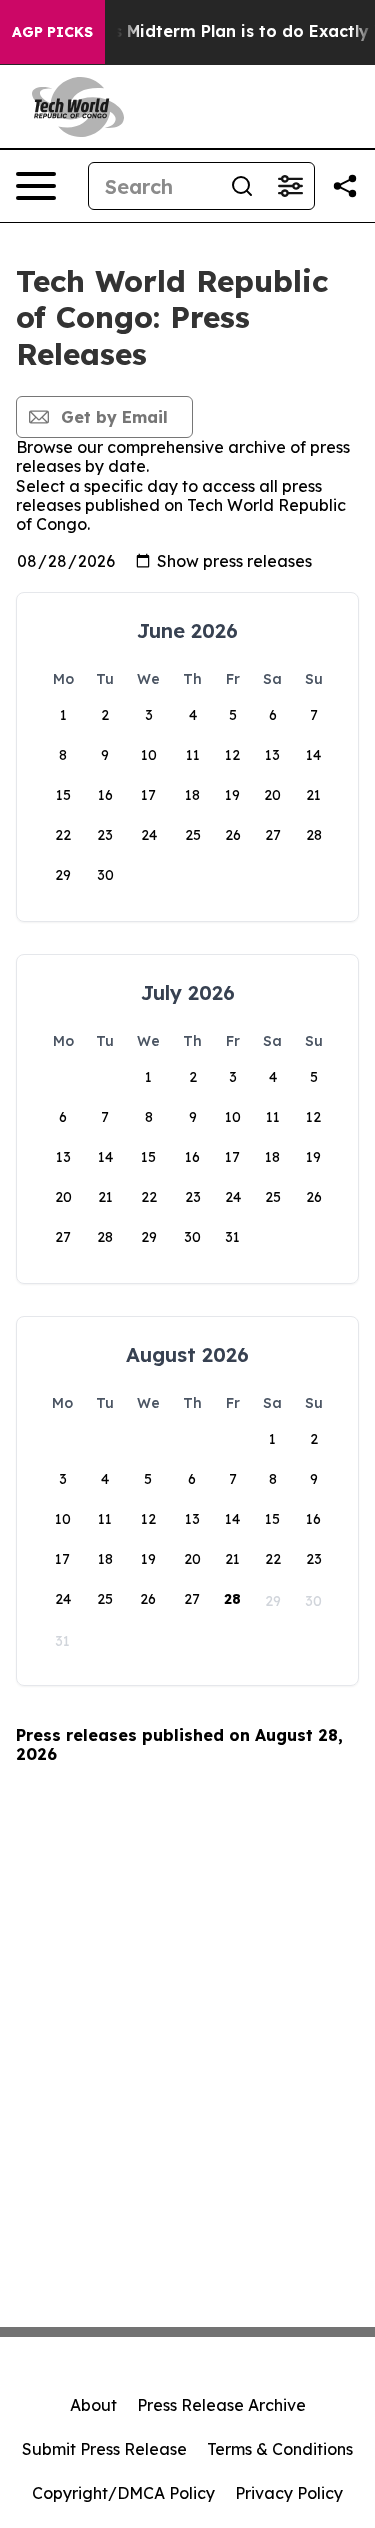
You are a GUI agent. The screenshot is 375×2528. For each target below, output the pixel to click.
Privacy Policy (289, 2493)
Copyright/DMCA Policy (123, 2493)
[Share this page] (345, 186)
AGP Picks (52, 32)
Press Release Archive (221, 2405)
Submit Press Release (104, 2449)
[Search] (242, 186)
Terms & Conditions (280, 2449)
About (93, 2405)
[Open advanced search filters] (290, 186)
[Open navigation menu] (36, 186)
